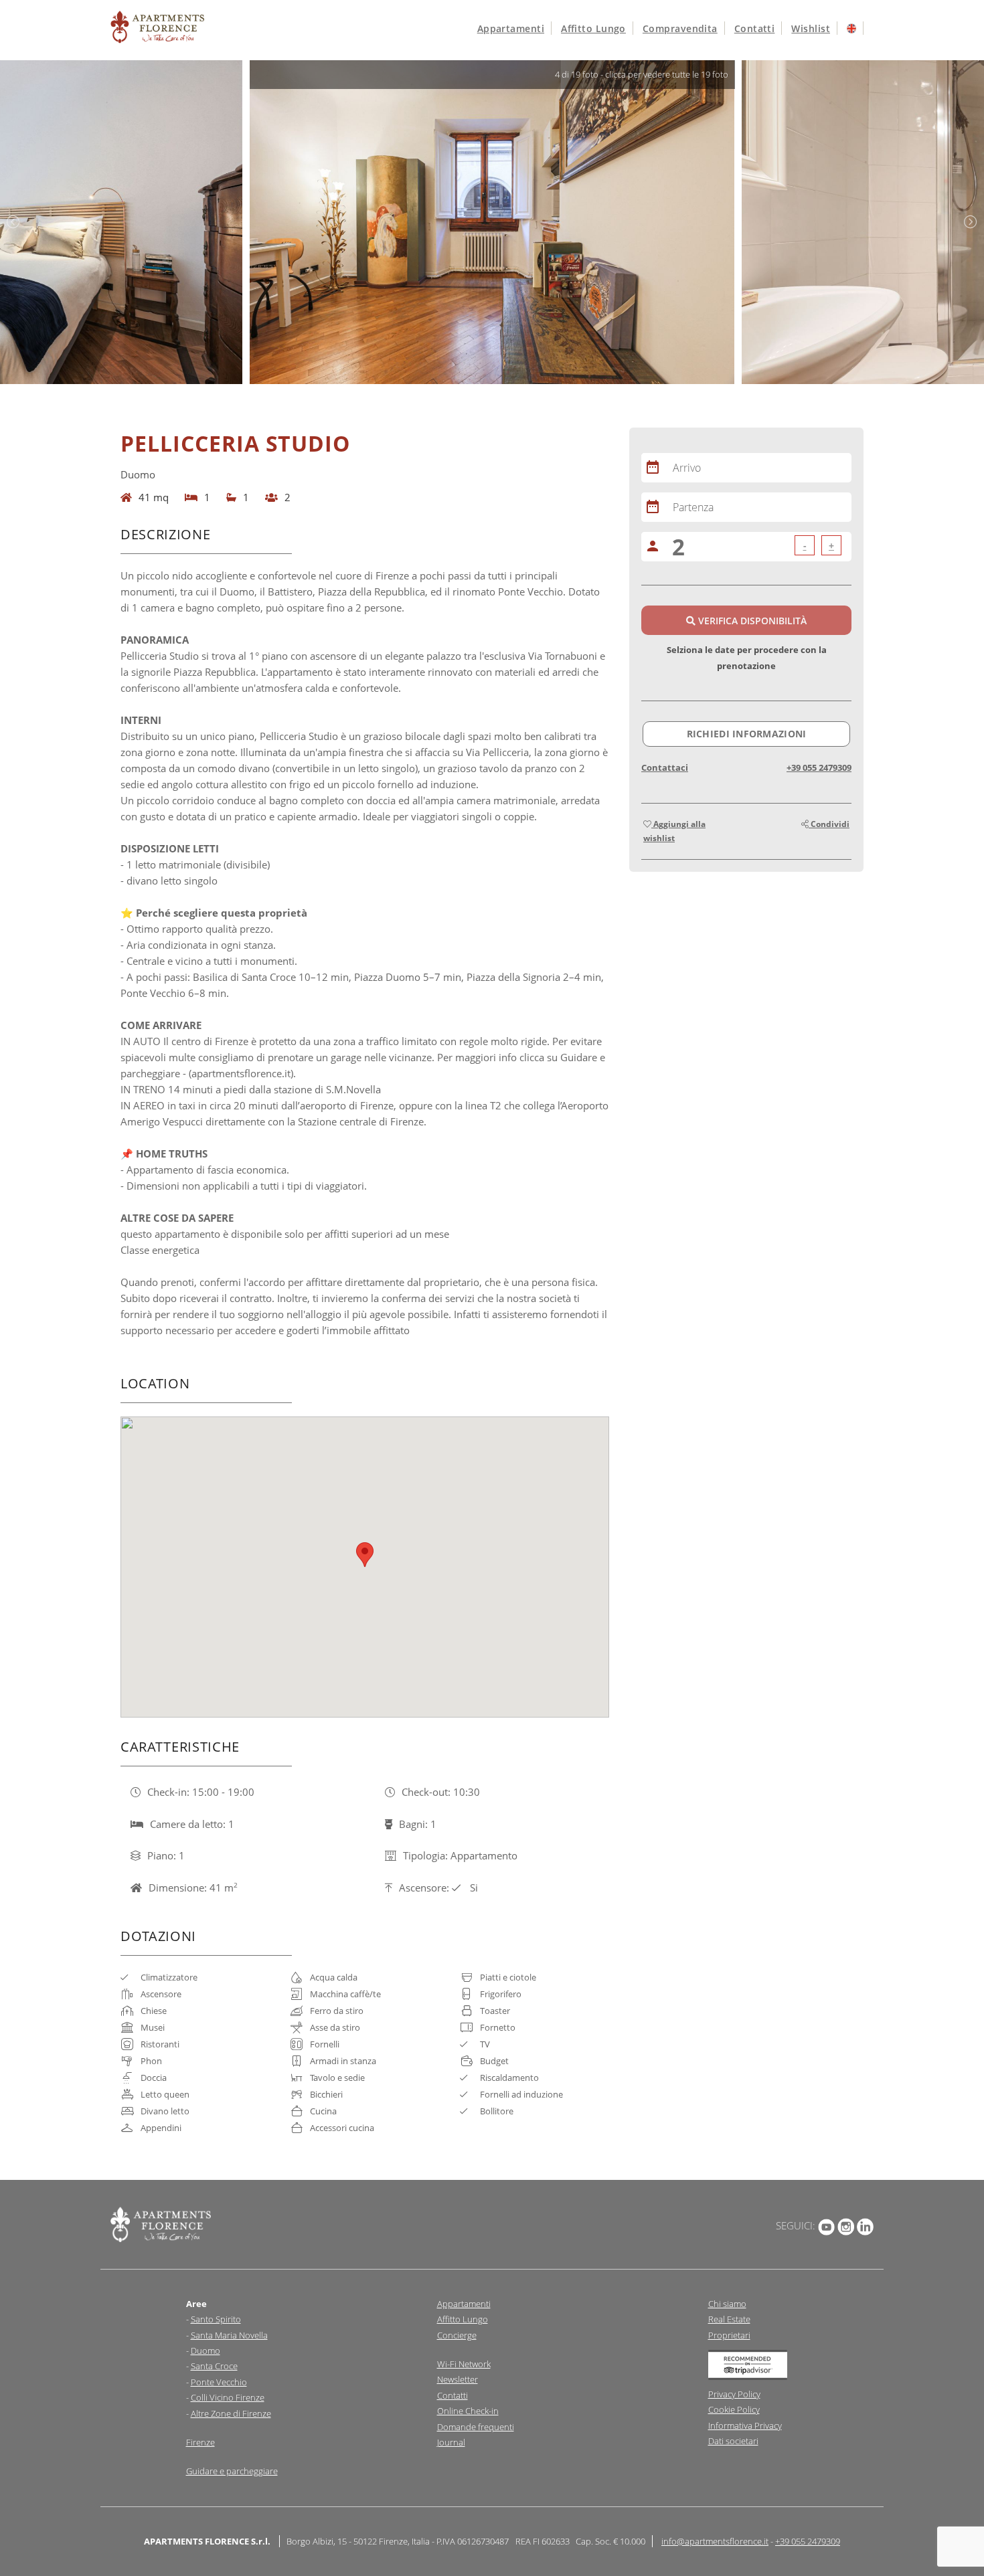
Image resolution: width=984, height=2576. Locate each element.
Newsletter (458, 2379)
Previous (13, 222)
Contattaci (665, 767)
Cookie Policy (734, 2409)
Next (971, 222)
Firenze (200, 2442)
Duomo (206, 2351)
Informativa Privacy (745, 2425)
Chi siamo (727, 2304)
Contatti (755, 28)
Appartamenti (511, 28)
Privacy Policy (734, 2394)
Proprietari (729, 2335)
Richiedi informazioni (747, 734)
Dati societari (733, 2441)
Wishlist (811, 28)
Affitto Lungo (463, 2319)
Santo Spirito (216, 2319)
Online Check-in (468, 2411)
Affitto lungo (593, 28)
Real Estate (729, 2319)
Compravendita (680, 28)
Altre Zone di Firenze (231, 2413)
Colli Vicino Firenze (228, 2397)
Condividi (829, 824)
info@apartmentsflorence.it (715, 2541)
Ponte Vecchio (219, 2382)
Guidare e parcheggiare (232, 2471)
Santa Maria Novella (229, 2335)
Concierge (457, 2335)
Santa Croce (214, 2366)
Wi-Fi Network (464, 2364)
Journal (451, 2442)
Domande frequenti (476, 2427)
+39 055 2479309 (819, 767)
